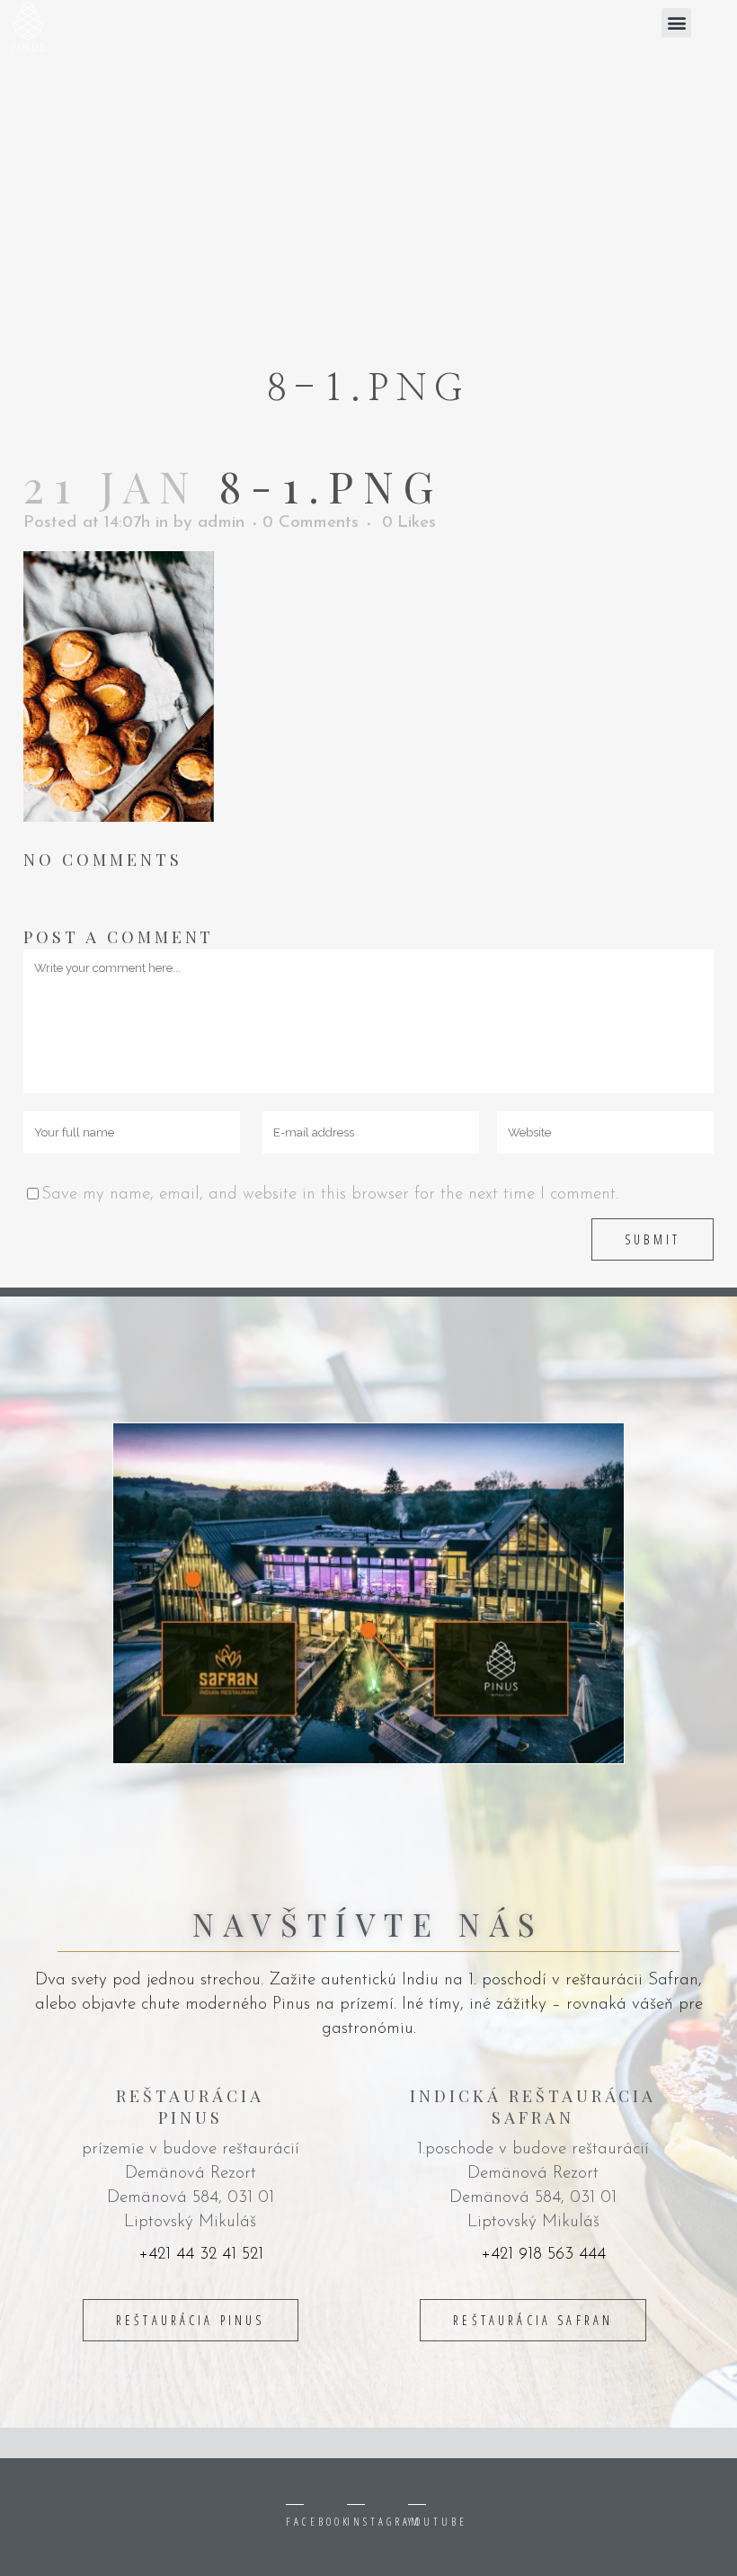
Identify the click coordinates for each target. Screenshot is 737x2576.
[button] (676, 23)
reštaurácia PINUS (191, 2320)
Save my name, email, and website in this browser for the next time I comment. (330, 1194)
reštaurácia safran (533, 2320)
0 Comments (311, 523)
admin (221, 523)
